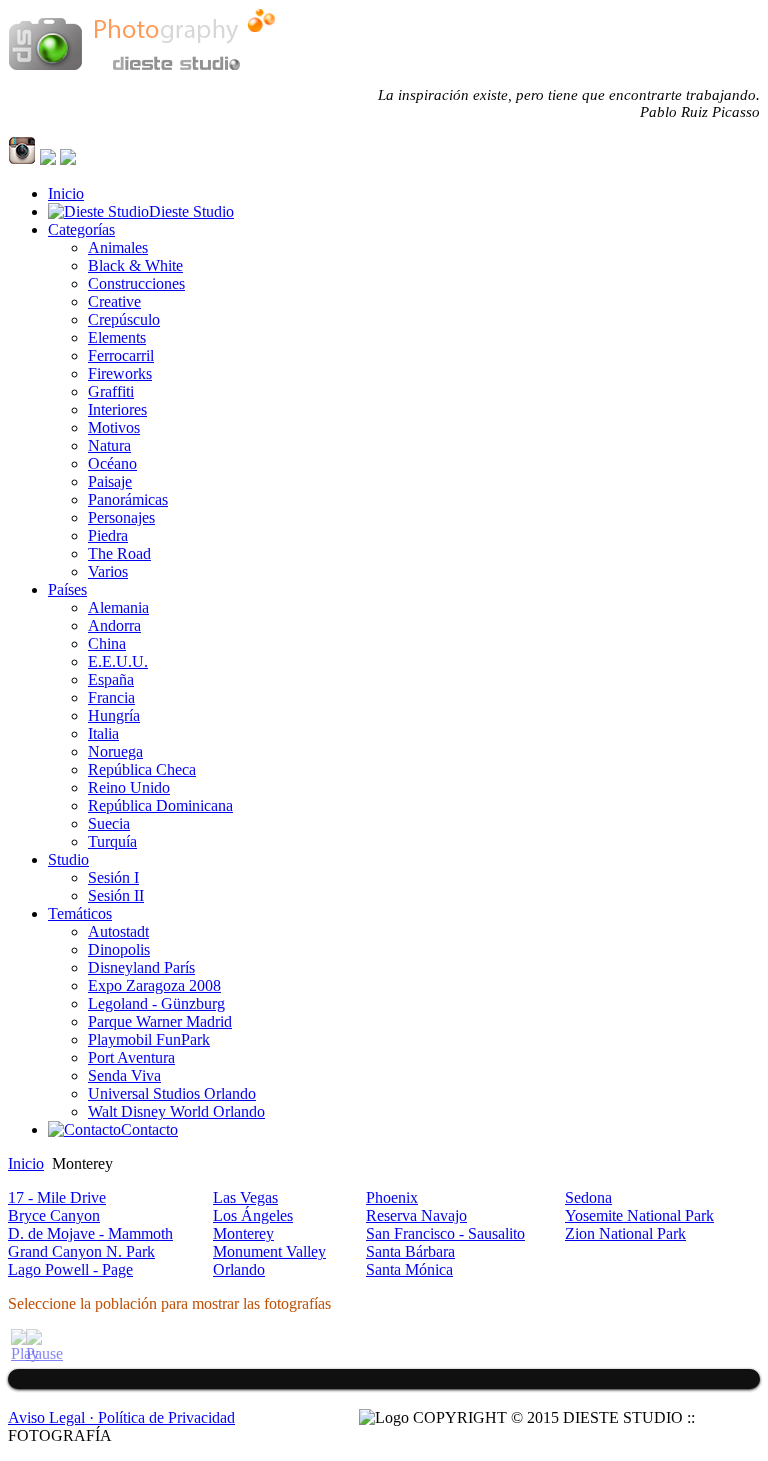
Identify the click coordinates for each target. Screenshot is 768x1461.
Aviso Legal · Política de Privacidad (121, 1417)
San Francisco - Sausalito (445, 1233)
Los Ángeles (253, 1215)
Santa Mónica (409, 1269)
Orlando (239, 1269)
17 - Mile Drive (57, 1197)
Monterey (243, 1233)
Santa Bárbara (410, 1251)
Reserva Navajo (416, 1215)
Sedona (588, 1197)
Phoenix (392, 1197)
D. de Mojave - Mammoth (90, 1233)
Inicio (26, 1163)
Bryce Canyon (54, 1215)
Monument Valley (269, 1251)
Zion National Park (625, 1233)
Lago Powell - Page (70, 1269)
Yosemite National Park (639, 1215)
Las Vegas (245, 1197)
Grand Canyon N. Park (81, 1251)
